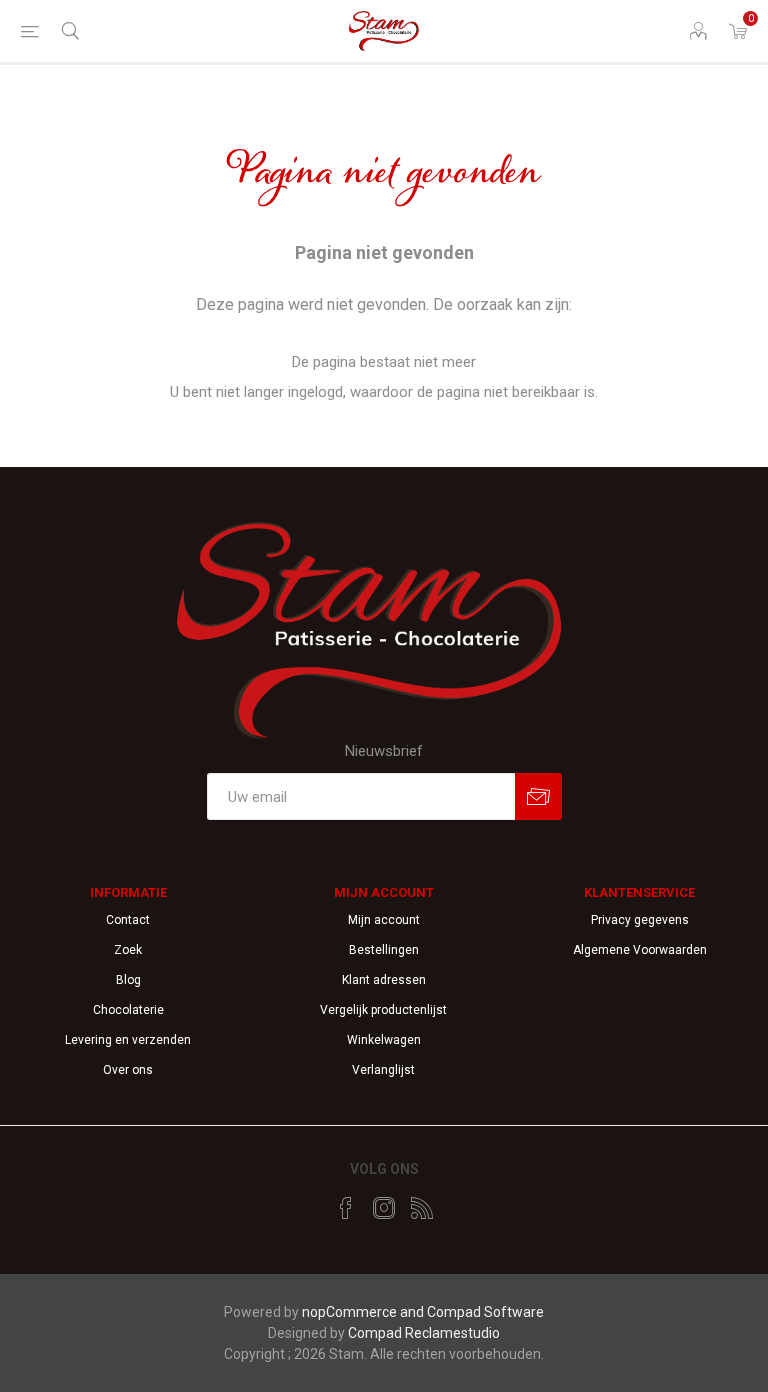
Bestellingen (384, 950)
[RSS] (422, 1208)
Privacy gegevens (640, 920)
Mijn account (384, 920)
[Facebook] (346, 1208)
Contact (128, 920)
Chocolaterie (128, 1010)
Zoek (128, 950)
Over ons (128, 1070)
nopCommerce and (364, 1312)
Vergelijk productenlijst (383, 1010)
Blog (128, 980)
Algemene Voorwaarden (640, 950)
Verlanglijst (383, 1070)
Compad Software (485, 1312)
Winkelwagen (384, 1040)
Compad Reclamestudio (424, 1333)
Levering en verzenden (128, 1040)
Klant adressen (384, 980)
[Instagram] (384, 1208)
